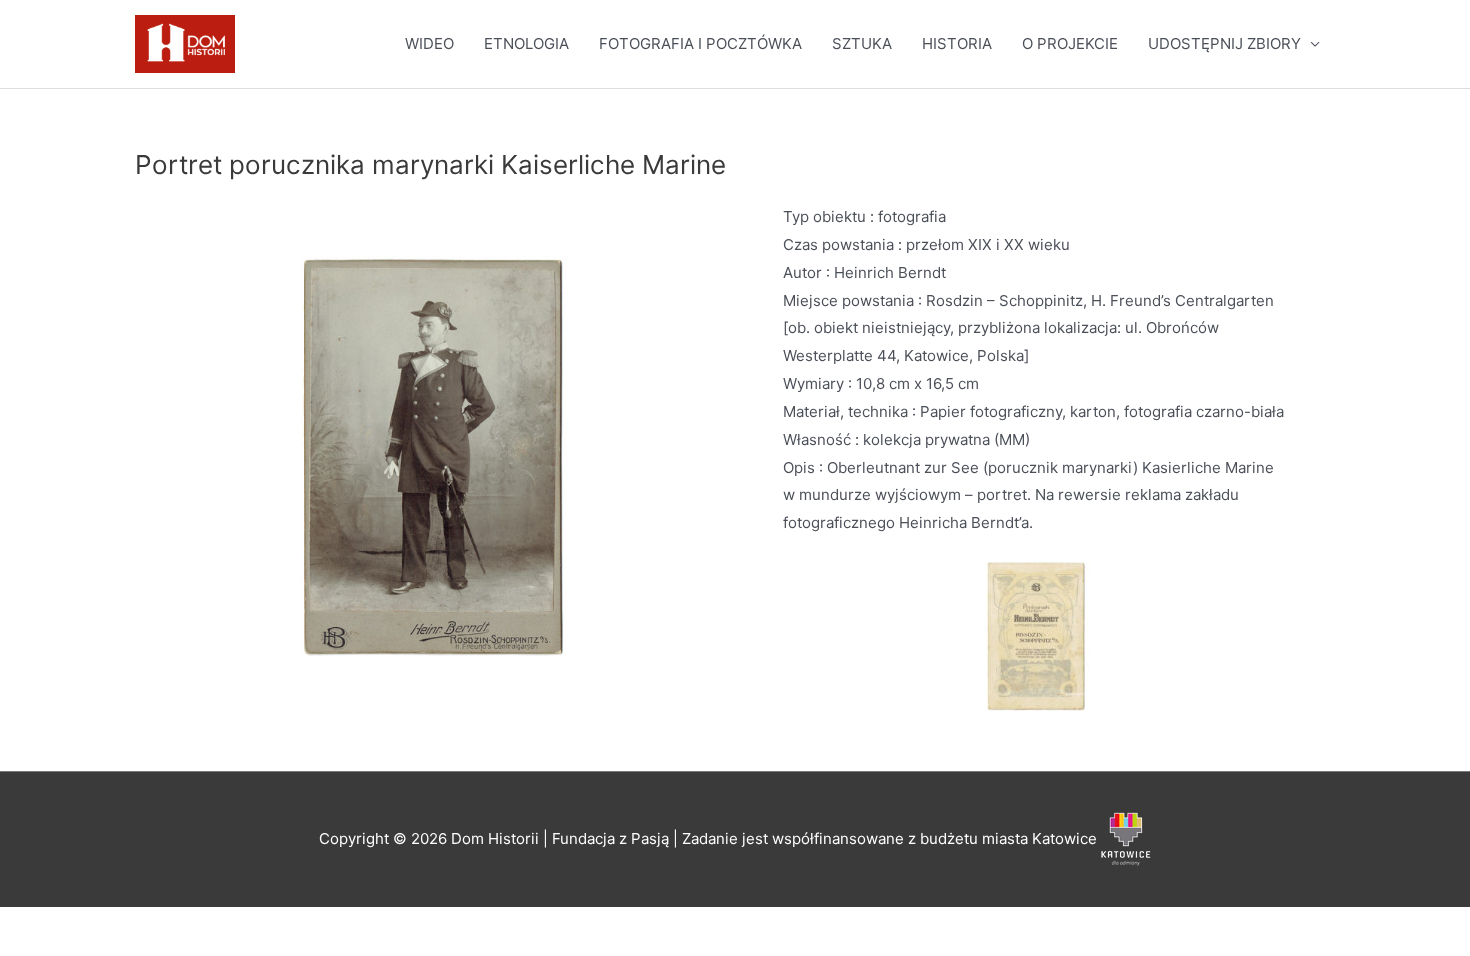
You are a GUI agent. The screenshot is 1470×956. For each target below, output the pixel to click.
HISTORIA (957, 43)
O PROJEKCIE (1070, 43)
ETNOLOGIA (526, 43)
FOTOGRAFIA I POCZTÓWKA (700, 43)
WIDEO (429, 43)
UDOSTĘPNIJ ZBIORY (1224, 43)
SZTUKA (862, 43)
